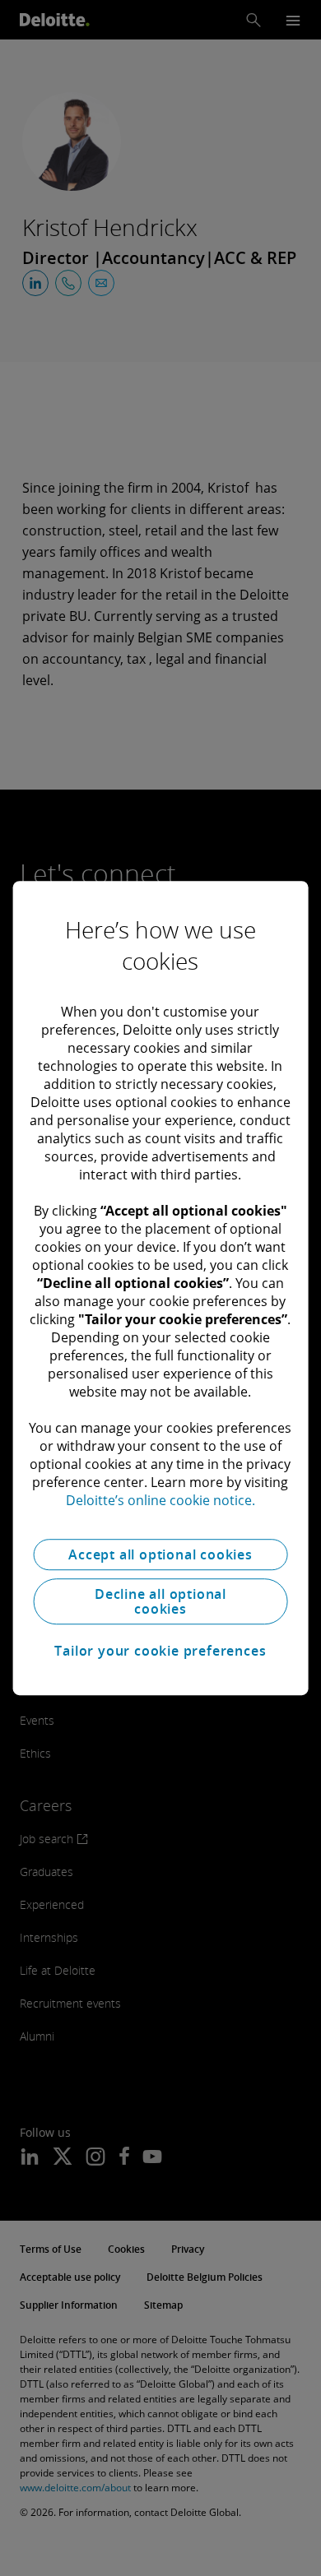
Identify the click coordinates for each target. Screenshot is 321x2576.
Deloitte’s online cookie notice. (160, 1500)
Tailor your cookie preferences (160, 1651)
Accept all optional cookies (160, 1554)
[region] (161, 1288)
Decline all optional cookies (160, 1601)
